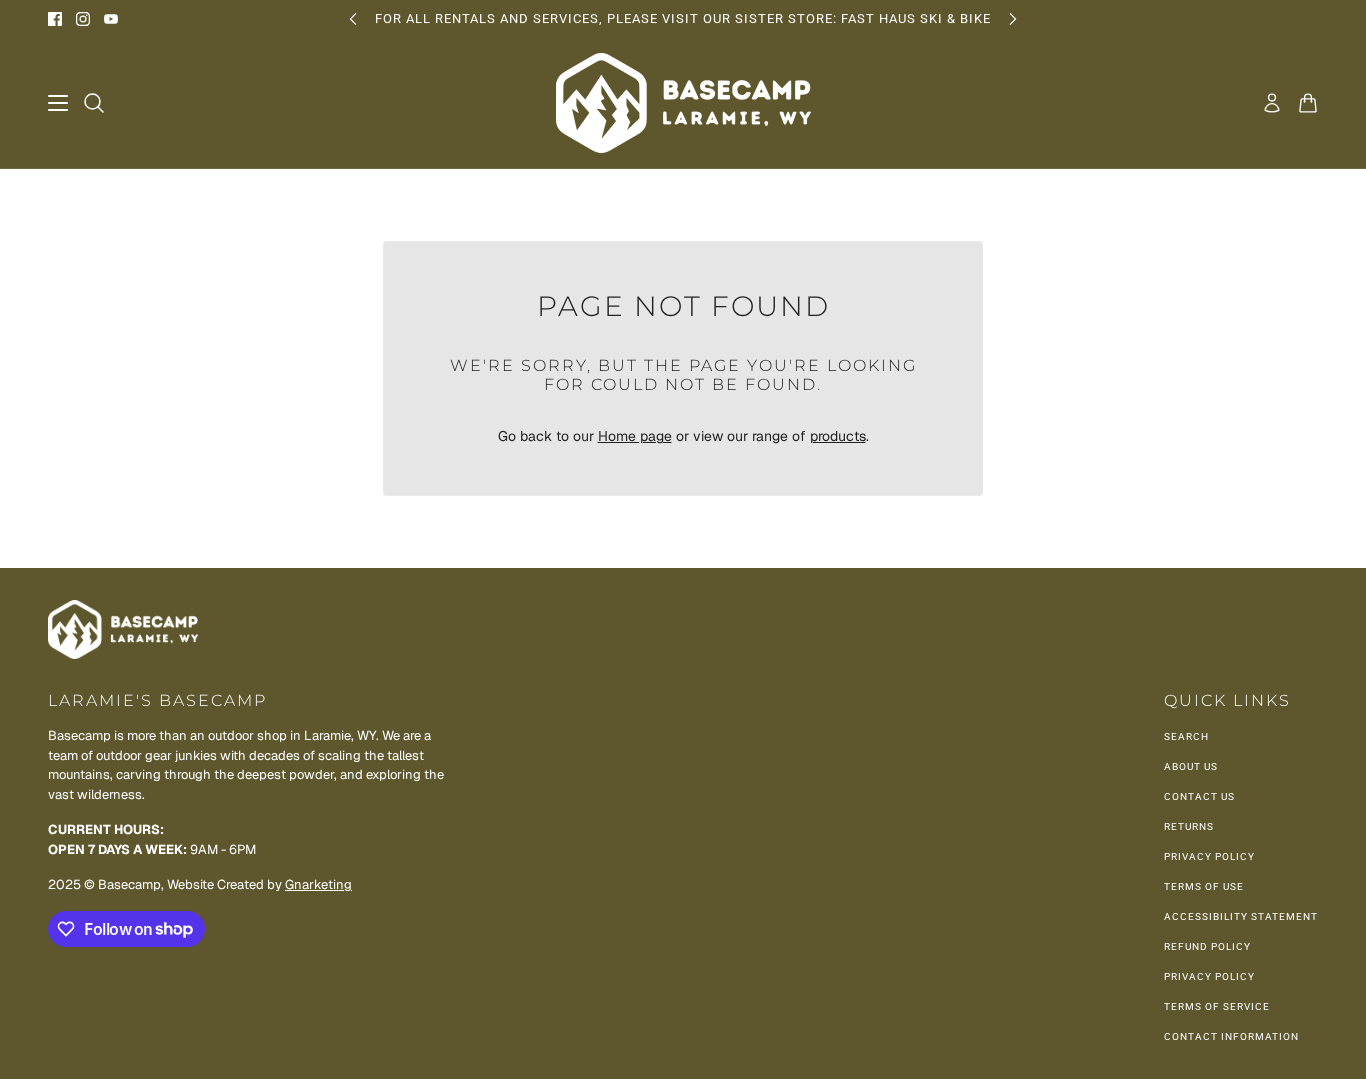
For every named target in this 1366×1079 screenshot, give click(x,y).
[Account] (1272, 103)
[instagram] (83, 19)
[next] (1013, 18)
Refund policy (1207, 946)
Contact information (1231, 1036)
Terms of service (1217, 1006)
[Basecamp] (683, 103)
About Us (1191, 766)
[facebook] (55, 19)
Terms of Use (1204, 886)
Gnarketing (318, 884)
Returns (1189, 826)
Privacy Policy (1209, 856)
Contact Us (1199, 796)
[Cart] (1308, 103)
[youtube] (111, 19)
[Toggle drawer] (58, 103)
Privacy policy (1209, 976)
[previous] (353, 18)
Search (1186, 736)
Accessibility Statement (1241, 916)
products (838, 436)
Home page (635, 436)
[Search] (94, 103)
